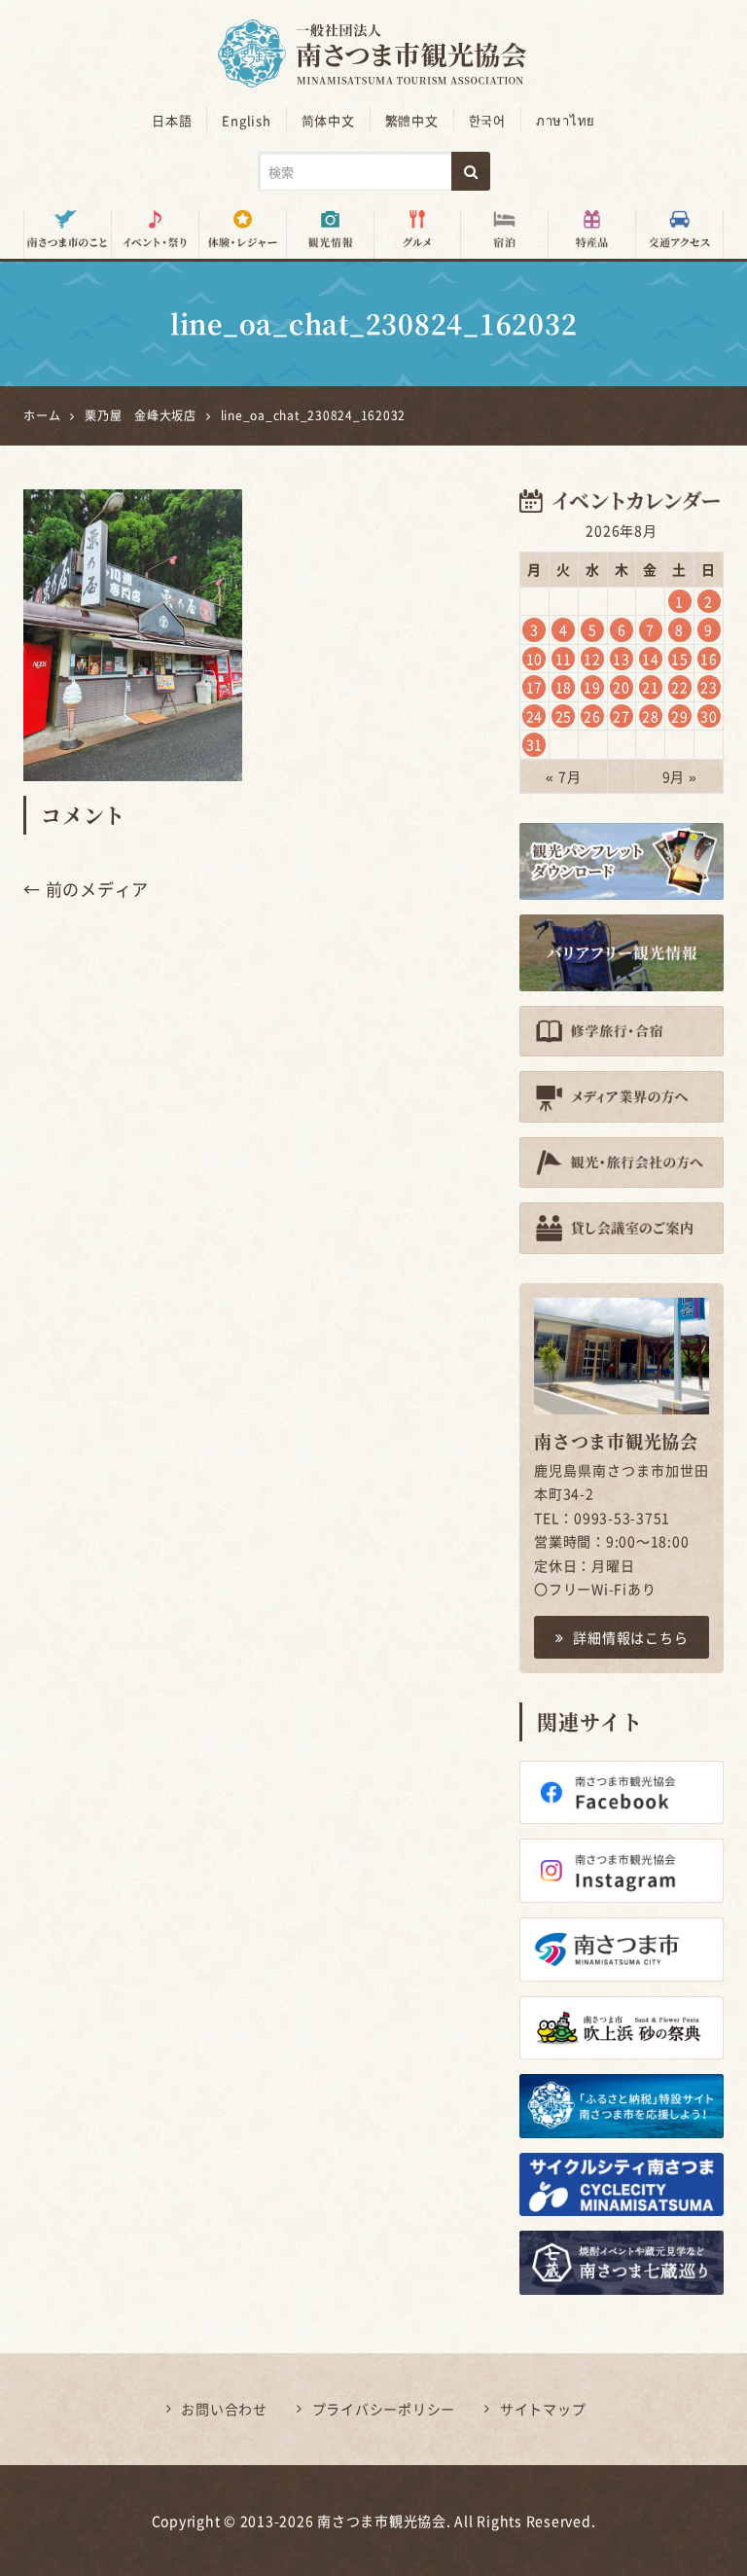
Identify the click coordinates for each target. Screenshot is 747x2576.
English (246, 120)
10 (535, 659)
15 (680, 659)
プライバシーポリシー (384, 2409)
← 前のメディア (86, 889)
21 (651, 687)
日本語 (172, 120)
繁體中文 (412, 120)
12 (592, 659)
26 (592, 716)
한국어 (487, 120)
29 (680, 716)
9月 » (680, 776)
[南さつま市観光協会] (373, 40)
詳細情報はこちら (630, 1637)
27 (622, 716)
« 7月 (563, 776)
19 (592, 687)
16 (709, 659)
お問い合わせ (224, 2409)
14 (651, 659)
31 (535, 744)
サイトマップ (543, 2409)
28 (651, 716)
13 (622, 659)
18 (564, 687)
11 (564, 659)
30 (709, 716)
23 (709, 687)
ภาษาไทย (566, 120)
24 (535, 716)
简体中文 (328, 120)
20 (622, 687)
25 (564, 716)
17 (535, 687)
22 (680, 687)
